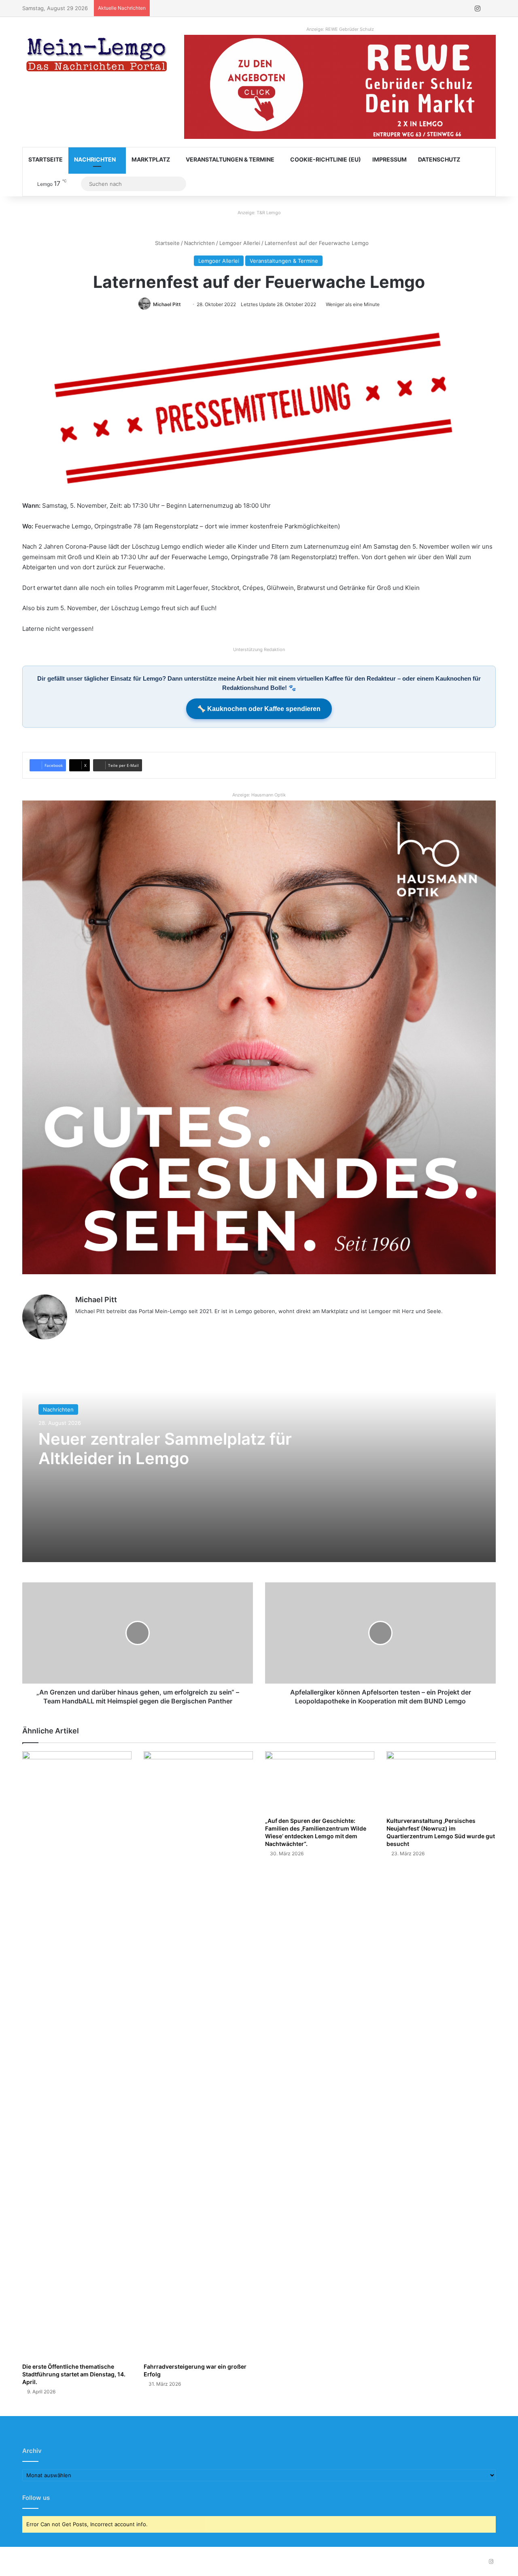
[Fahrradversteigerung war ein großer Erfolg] (198, 2055)
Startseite (46, 159)
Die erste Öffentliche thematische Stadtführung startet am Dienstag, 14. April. (74, 2374)
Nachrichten (95, 159)
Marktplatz (151, 159)
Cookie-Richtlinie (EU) (326, 159)
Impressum (390, 159)
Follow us (36, 2498)
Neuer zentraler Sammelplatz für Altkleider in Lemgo (165, 1449)
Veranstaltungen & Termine (230, 159)
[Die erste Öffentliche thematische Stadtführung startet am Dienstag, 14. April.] (77, 2055)
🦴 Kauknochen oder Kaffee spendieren (259, 709)
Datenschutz (439, 159)
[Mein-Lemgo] (97, 56)
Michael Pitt (167, 304)
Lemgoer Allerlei (240, 243)
